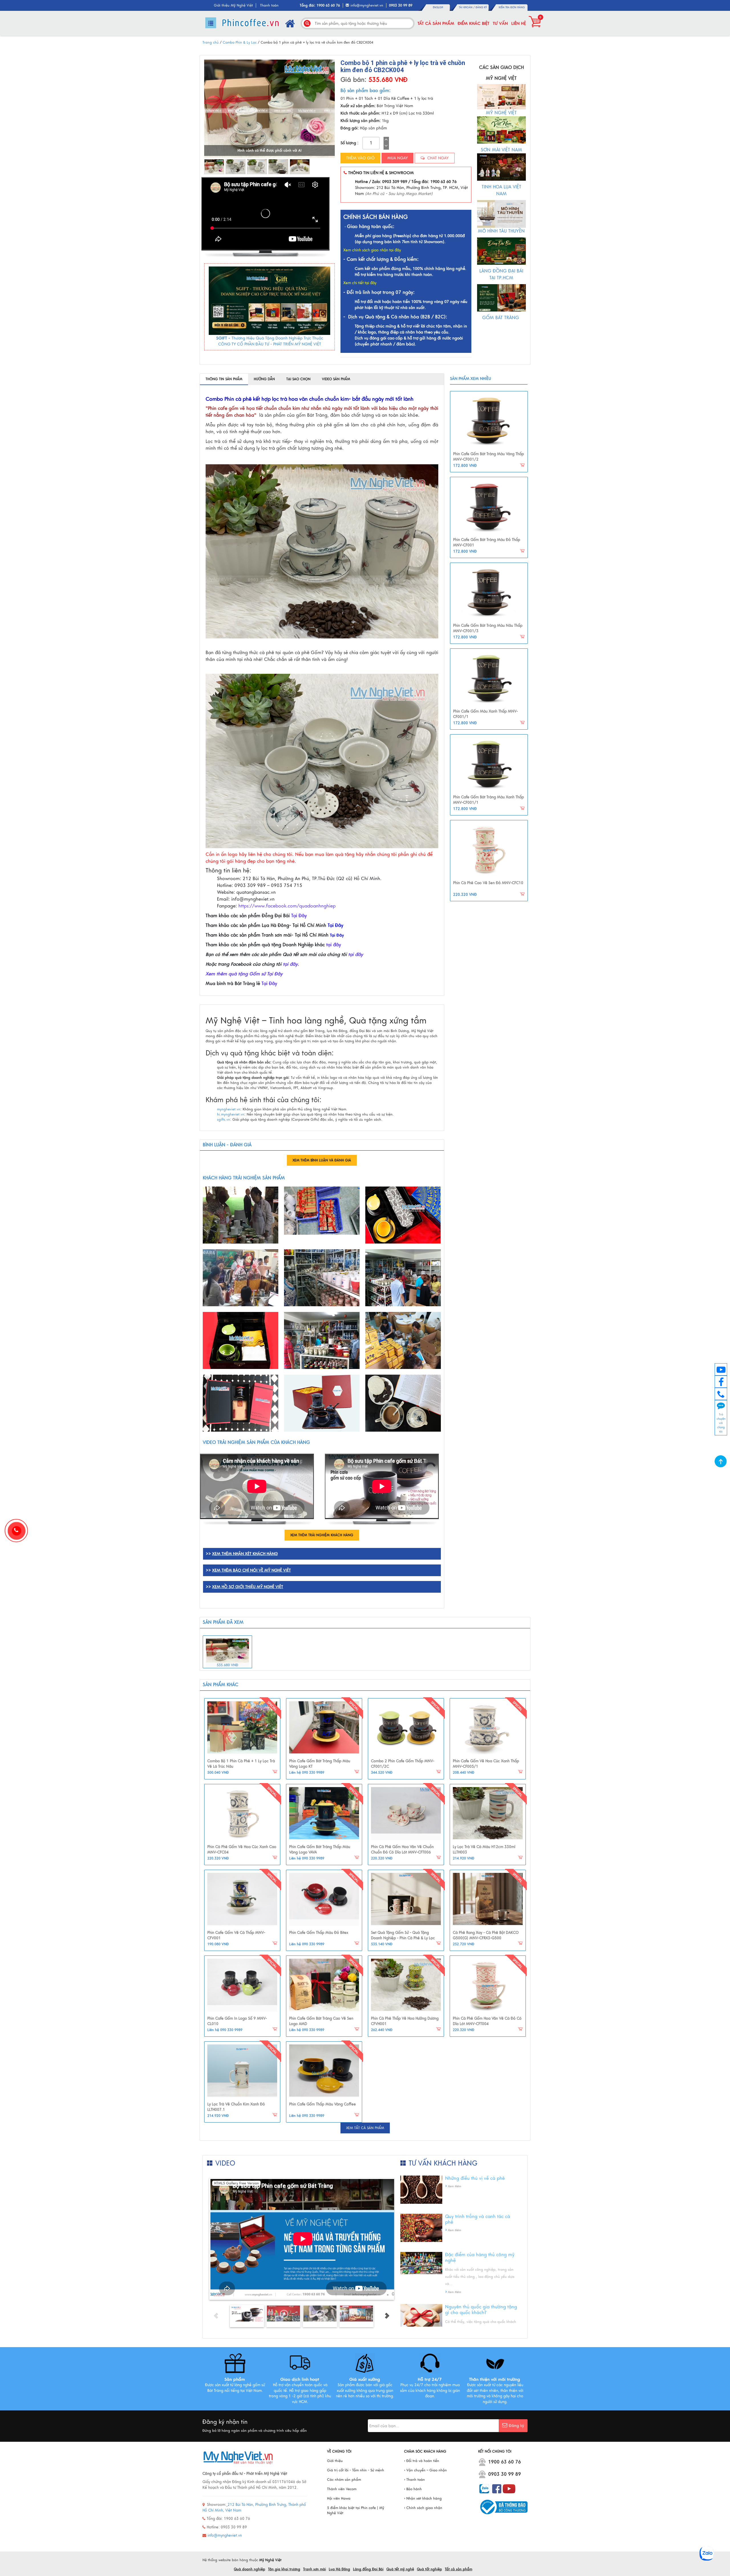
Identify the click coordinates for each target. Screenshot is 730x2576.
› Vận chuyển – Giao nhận (425, 2470)
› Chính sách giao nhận (423, 2508)
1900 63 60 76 (505, 2462)
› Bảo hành (413, 2489)
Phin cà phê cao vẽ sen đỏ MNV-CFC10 (488, 883)
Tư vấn (500, 23)
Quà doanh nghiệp (250, 2569)
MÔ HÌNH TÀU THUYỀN (501, 231)
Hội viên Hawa (339, 2498)
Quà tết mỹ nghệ (400, 2569)
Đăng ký (481, 7)
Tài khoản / (467, 7)
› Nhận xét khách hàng (423, 2498)
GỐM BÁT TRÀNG (501, 318)
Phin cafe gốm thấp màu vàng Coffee (323, 2104)
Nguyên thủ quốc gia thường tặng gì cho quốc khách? (481, 2310)
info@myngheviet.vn (367, 5)
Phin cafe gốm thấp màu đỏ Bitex (319, 1933)
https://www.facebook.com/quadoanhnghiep (287, 906)
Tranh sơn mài (315, 2569)
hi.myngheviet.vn (231, 1114)
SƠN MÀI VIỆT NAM (501, 150)
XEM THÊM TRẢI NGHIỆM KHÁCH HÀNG (322, 1535)
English (438, 7)
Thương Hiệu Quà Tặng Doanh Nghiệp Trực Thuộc (277, 338)
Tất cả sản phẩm (436, 23)
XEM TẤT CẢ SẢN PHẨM (365, 2128)
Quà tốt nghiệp (429, 2569)
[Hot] (242, 1728)
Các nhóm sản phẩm (344, 2480)
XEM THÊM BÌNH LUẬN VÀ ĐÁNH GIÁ (322, 1160)
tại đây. (291, 964)
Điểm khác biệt (474, 23)
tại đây (334, 945)
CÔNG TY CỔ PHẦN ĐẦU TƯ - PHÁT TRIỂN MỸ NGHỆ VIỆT (270, 344)
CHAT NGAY (437, 158)
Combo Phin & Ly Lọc (240, 42)
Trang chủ (211, 42)
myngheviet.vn (229, 1109)
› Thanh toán (414, 2480)
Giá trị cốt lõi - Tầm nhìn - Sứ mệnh (356, 2470)
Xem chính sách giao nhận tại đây (372, 250)
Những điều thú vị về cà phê (475, 2178)
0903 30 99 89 (505, 2474)
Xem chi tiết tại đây (360, 283)
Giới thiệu (335, 2461)
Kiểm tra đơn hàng (512, 7)
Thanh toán (269, 5)
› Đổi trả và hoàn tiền (422, 2461)
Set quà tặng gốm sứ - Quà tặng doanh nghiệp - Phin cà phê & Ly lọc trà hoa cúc (403, 1938)
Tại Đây (299, 916)
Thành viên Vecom (342, 2489)
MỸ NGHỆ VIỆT (501, 113)
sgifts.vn (224, 1120)
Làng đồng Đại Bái (368, 2569)
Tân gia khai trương (284, 2569)
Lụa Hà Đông (339, 2569)
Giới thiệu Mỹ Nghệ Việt (233, 5)
